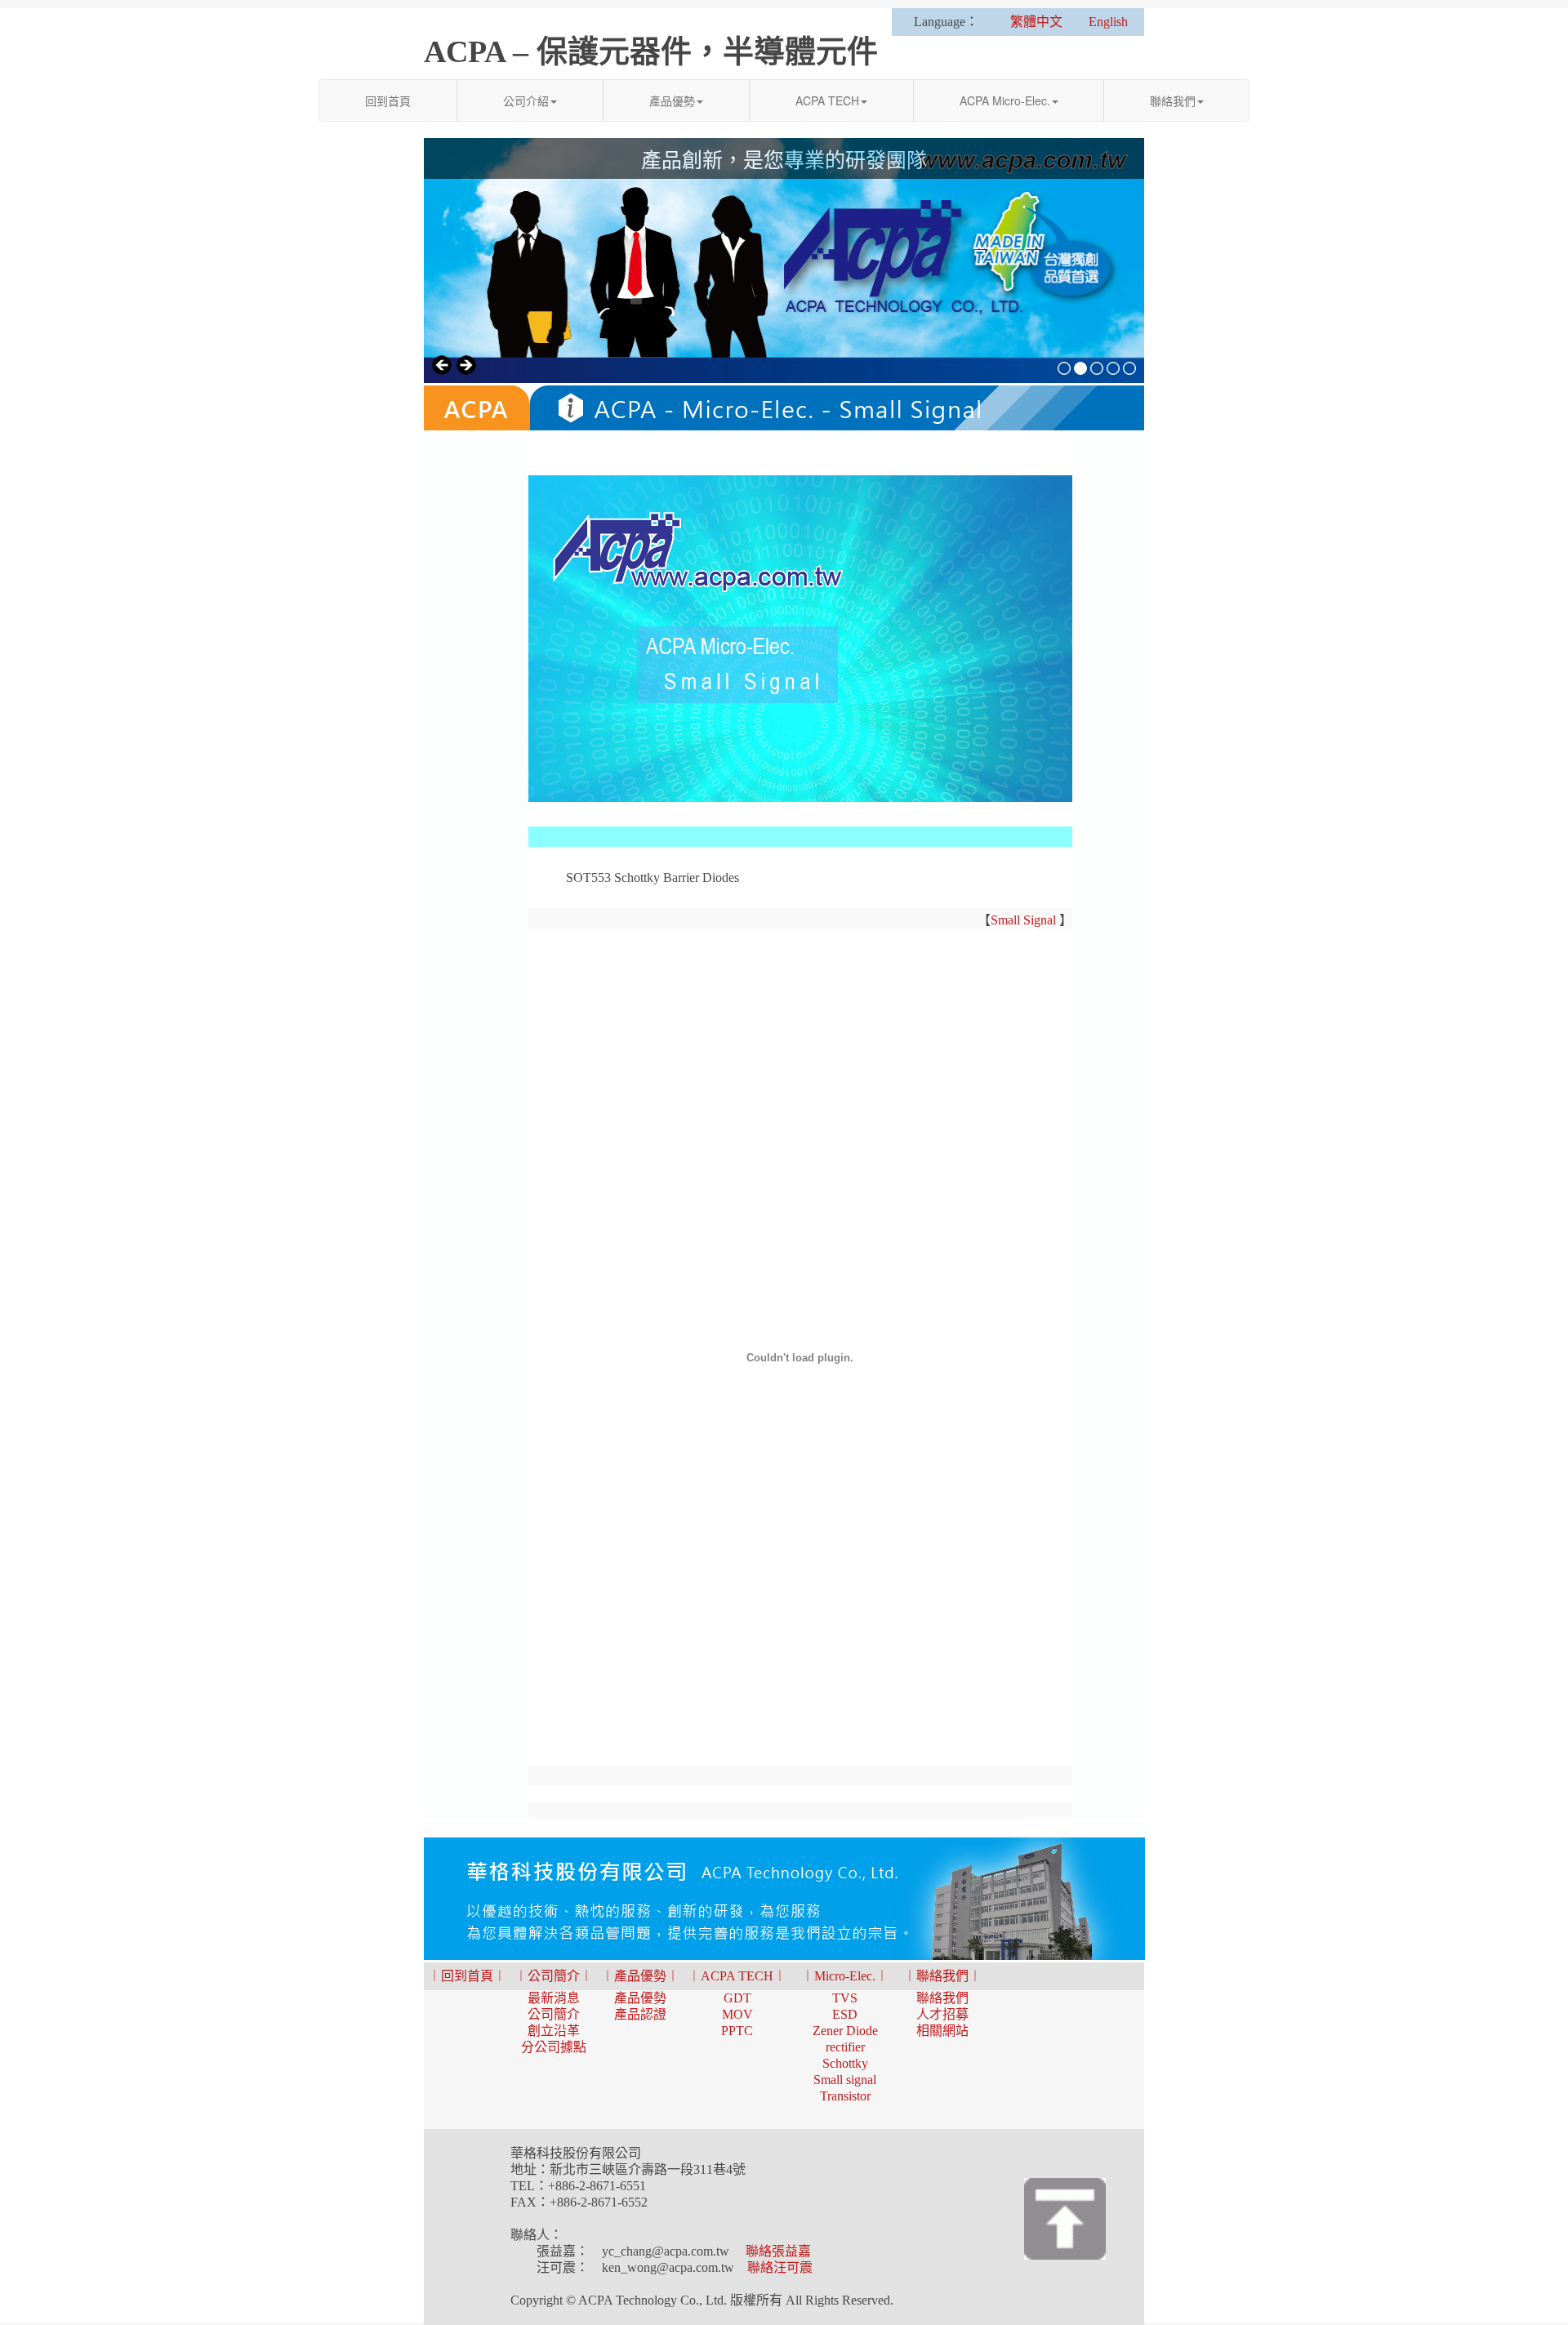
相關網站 (942, 2031)
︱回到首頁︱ (467, 1976)
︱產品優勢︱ (640, 1976)
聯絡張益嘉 (778, 2251)
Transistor (845, 2096)
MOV (737, 2014)
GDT (737, 1998)
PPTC (737, 2031)
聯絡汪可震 (780, 2267)
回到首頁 (388, 100)
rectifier (845, 2047)
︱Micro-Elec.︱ (845, 1976)
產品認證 (640, 2014)
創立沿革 (554, 2031)
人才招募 (942, 2014)
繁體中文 (1036, 22)
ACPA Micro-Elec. (1005, 100)
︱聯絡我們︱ (942, 1976)
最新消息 (554, 1998)
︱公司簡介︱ (554, 1976)
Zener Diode (845, 2031)
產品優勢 (672, 100)
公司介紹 (526, 100)
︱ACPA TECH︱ (737, 1976)
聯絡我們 (1173, 100)
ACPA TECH (827, 100)
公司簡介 (554, 2014)
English (1108, 22)
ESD (845, 2014)
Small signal (845, 2080)
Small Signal (1023, 920)
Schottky (845, 2063)
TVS (845, 1998)
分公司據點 (554, 2047)
